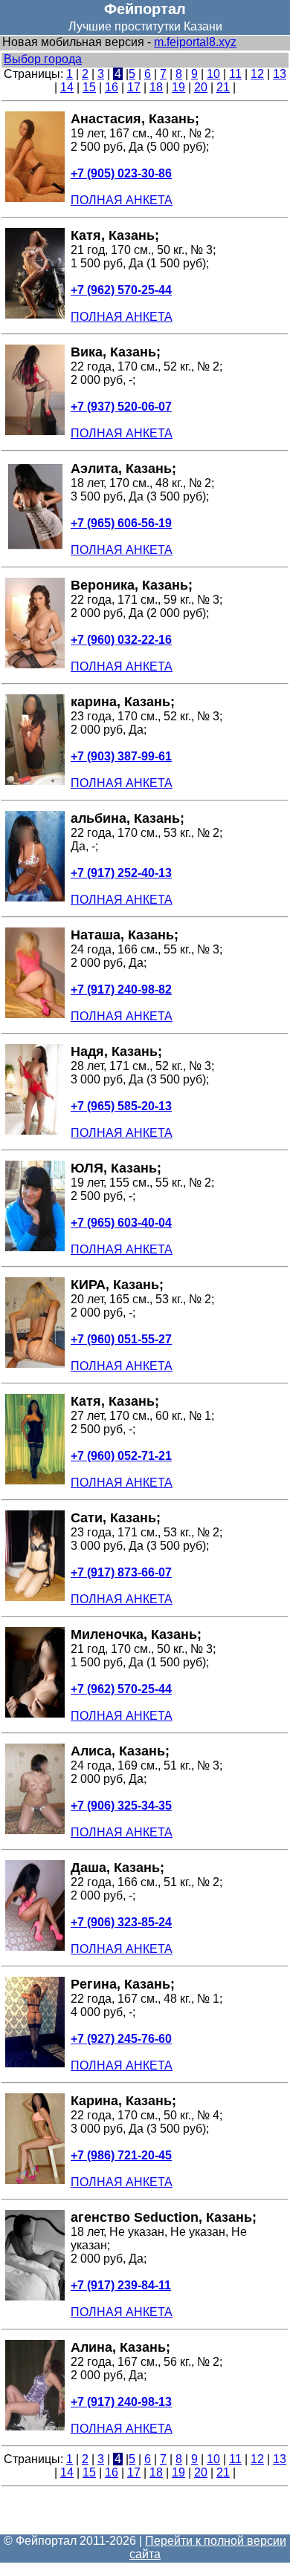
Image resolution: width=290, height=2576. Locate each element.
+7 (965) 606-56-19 (121, 523)
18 (156, 87)
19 (178, 87)
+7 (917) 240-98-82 (121, 989)
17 (134, 87)
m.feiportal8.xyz (195, 42)
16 (112, 87)
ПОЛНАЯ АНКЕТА (122, 200)
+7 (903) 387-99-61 (121, 756)
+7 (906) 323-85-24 (121, 1922)
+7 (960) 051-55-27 (121, 1339)
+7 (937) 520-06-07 (121, 407)
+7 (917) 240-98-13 (121, 2402)
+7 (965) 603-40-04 (121, 1223)
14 (67, 87)
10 (213, 74)
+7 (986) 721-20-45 (121, 2155)
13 (280, 74)
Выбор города (43, 59)
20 (201, 87)
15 (89, 87)
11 (235, 74)
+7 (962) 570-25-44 (121, 290)
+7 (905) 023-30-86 (121, 173)
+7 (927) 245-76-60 (121, 2039)
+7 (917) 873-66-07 (121, 1572)
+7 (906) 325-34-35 (121, 1806)
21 (223, 87)
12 (257, 74)
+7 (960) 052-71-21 (121, 1456)
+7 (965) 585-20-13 (121, 1106)
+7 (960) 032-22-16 (121, 640)
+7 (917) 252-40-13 (121, 873)
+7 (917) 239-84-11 (121, 2285)
